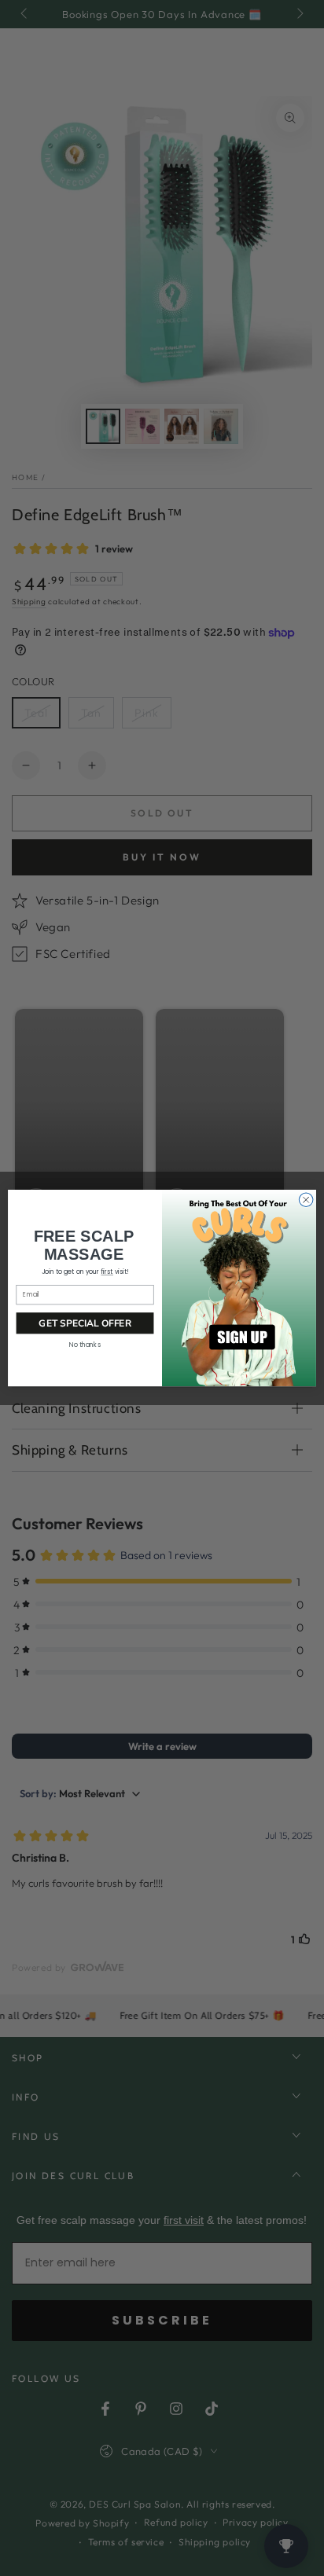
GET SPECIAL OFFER (85, 1323)
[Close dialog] (306, 1200)
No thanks (85, 1345)
